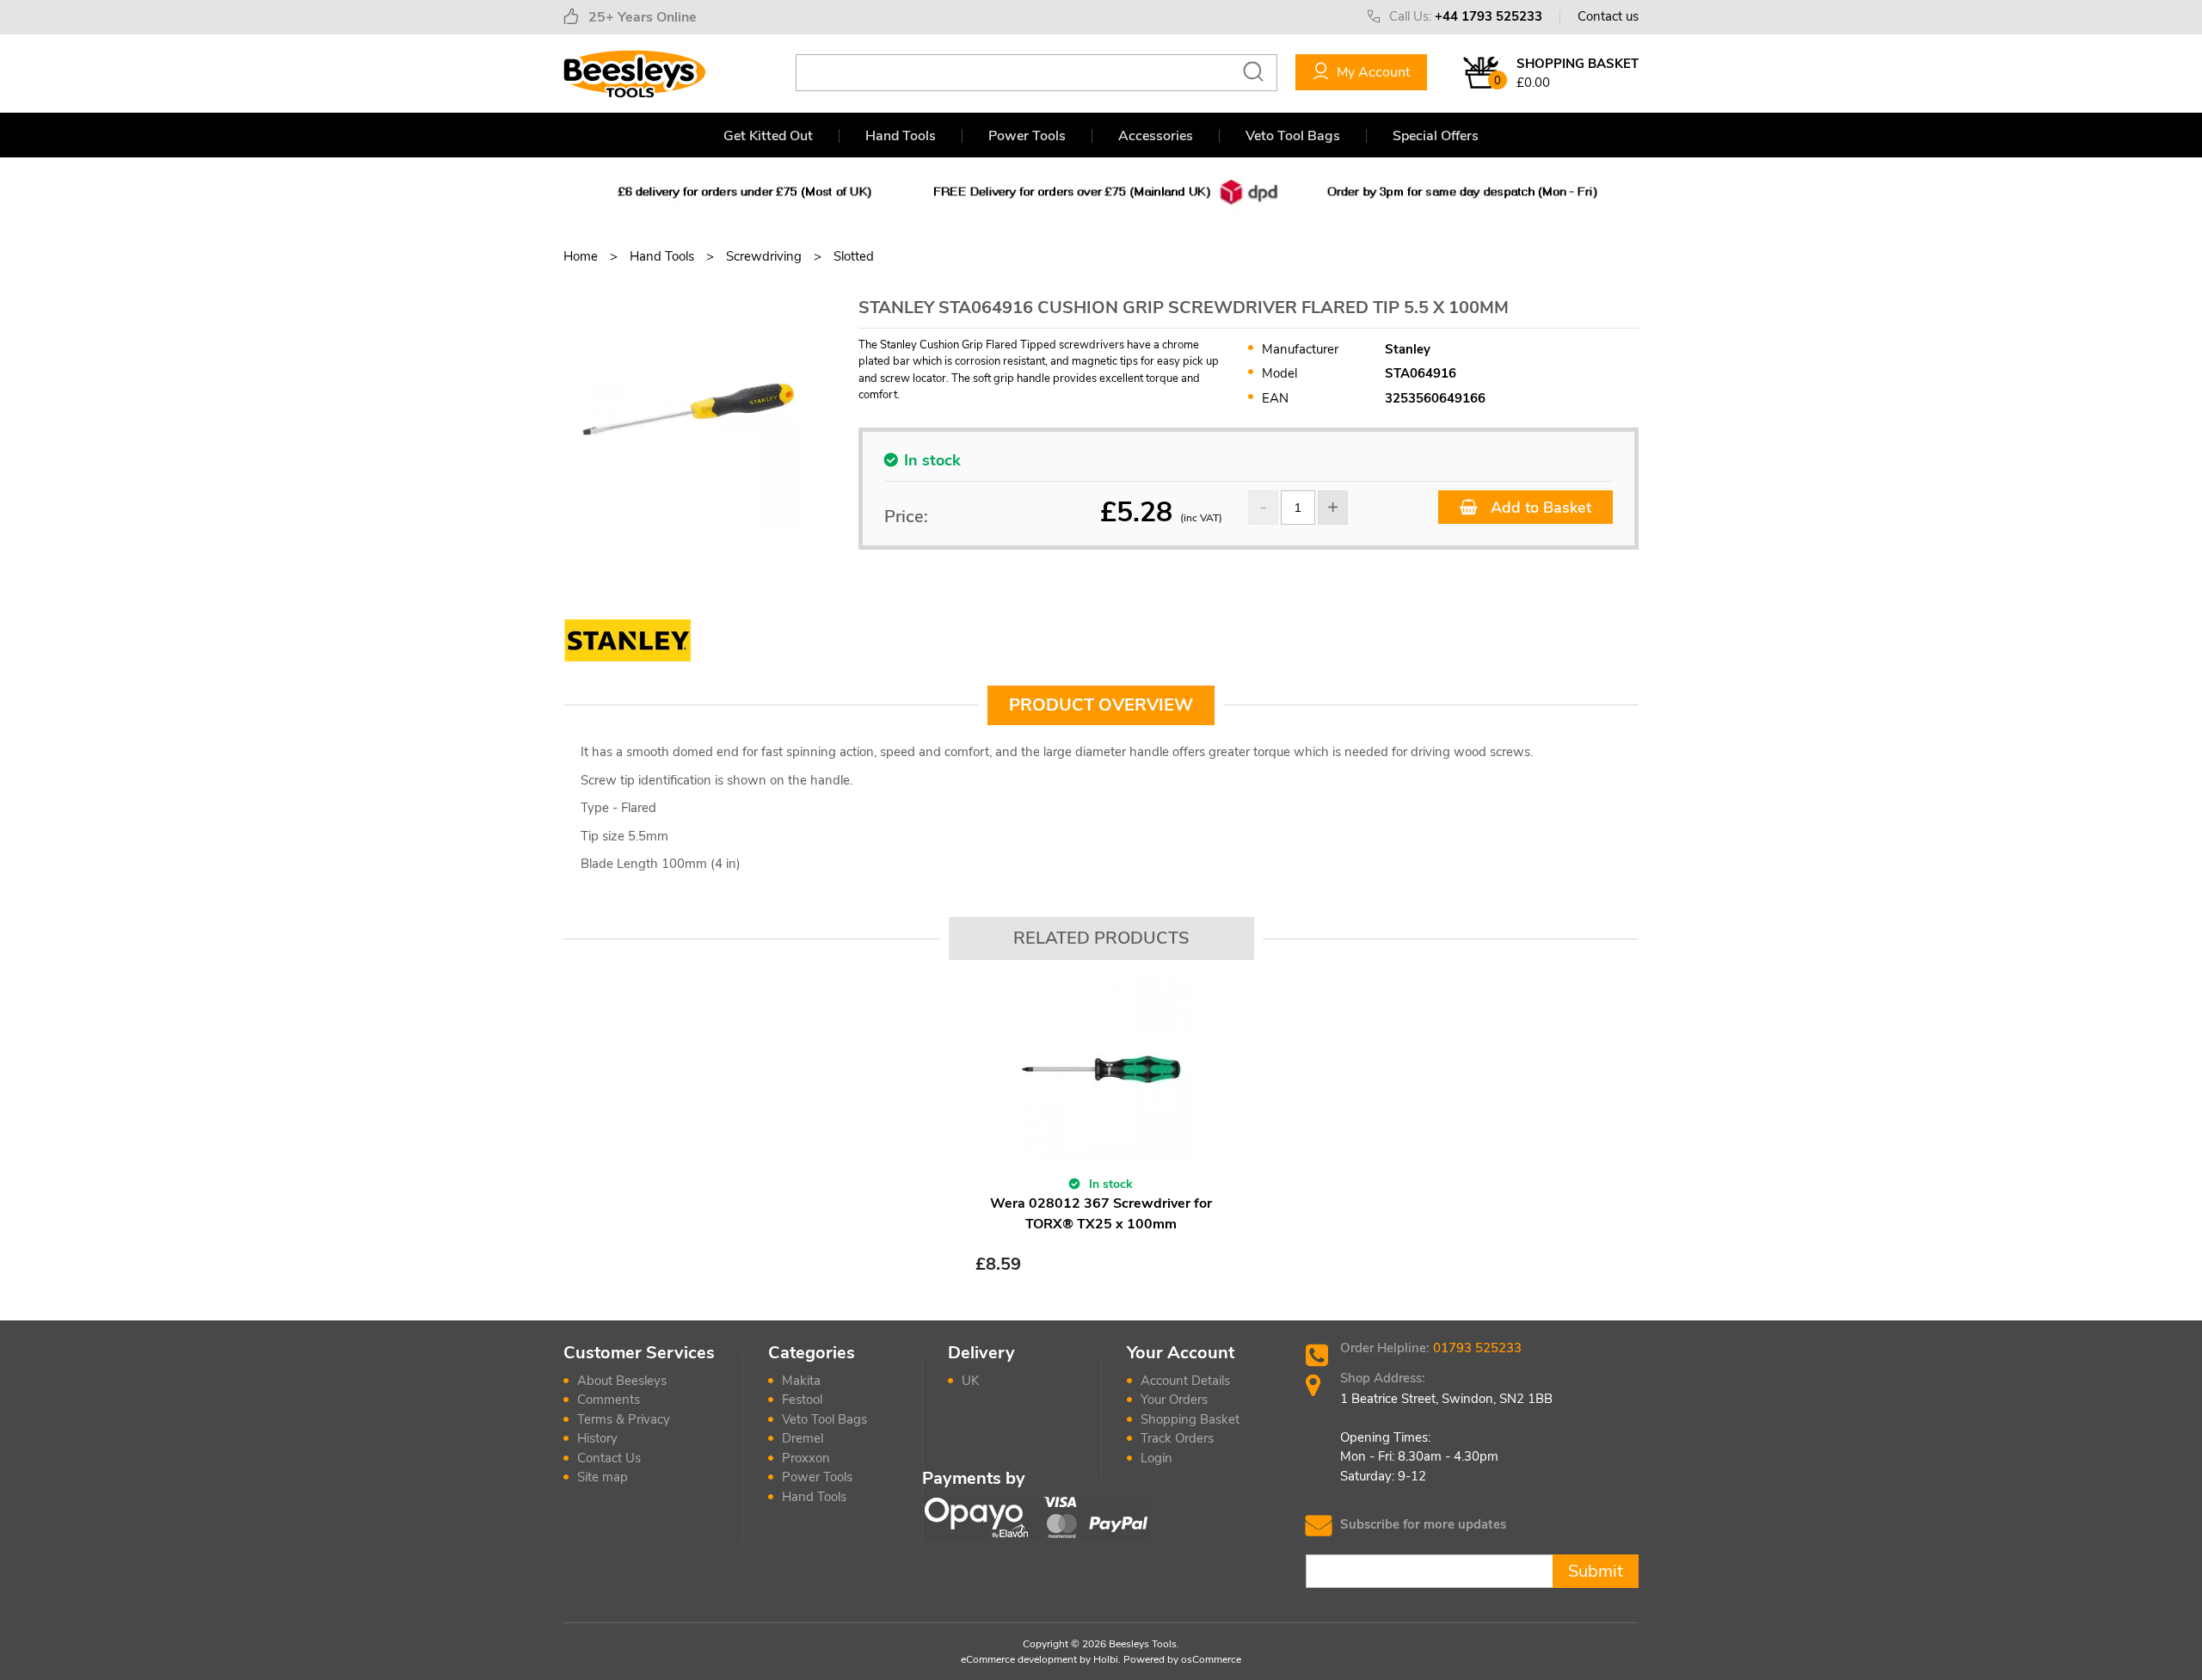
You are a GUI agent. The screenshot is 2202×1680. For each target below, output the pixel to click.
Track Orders (1177, 1438)
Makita (801, 1381)
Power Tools (1027, 136)
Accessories (1156, 136)
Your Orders (1174, 1400)
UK (970, 1381)
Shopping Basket (1190, 1419)
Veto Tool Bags (1293, 136)
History (597, 1438)
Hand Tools (901, 136)
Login (1156, 1458)
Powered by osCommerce (1182, 1659)
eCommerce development (1019, 1659)
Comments (609, 1400)
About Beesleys (622, 1381)
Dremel (803, 1438)
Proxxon (806, 1458)
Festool (802, 1400)
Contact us (1608, 16)
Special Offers (1436, 136)
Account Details (1185, 1381)
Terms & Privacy (624, 1419)
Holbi (1106, 1659)
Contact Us (609, 1458)
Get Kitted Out (768, 136)
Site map (603, 1477)
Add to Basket (1539, 508)
